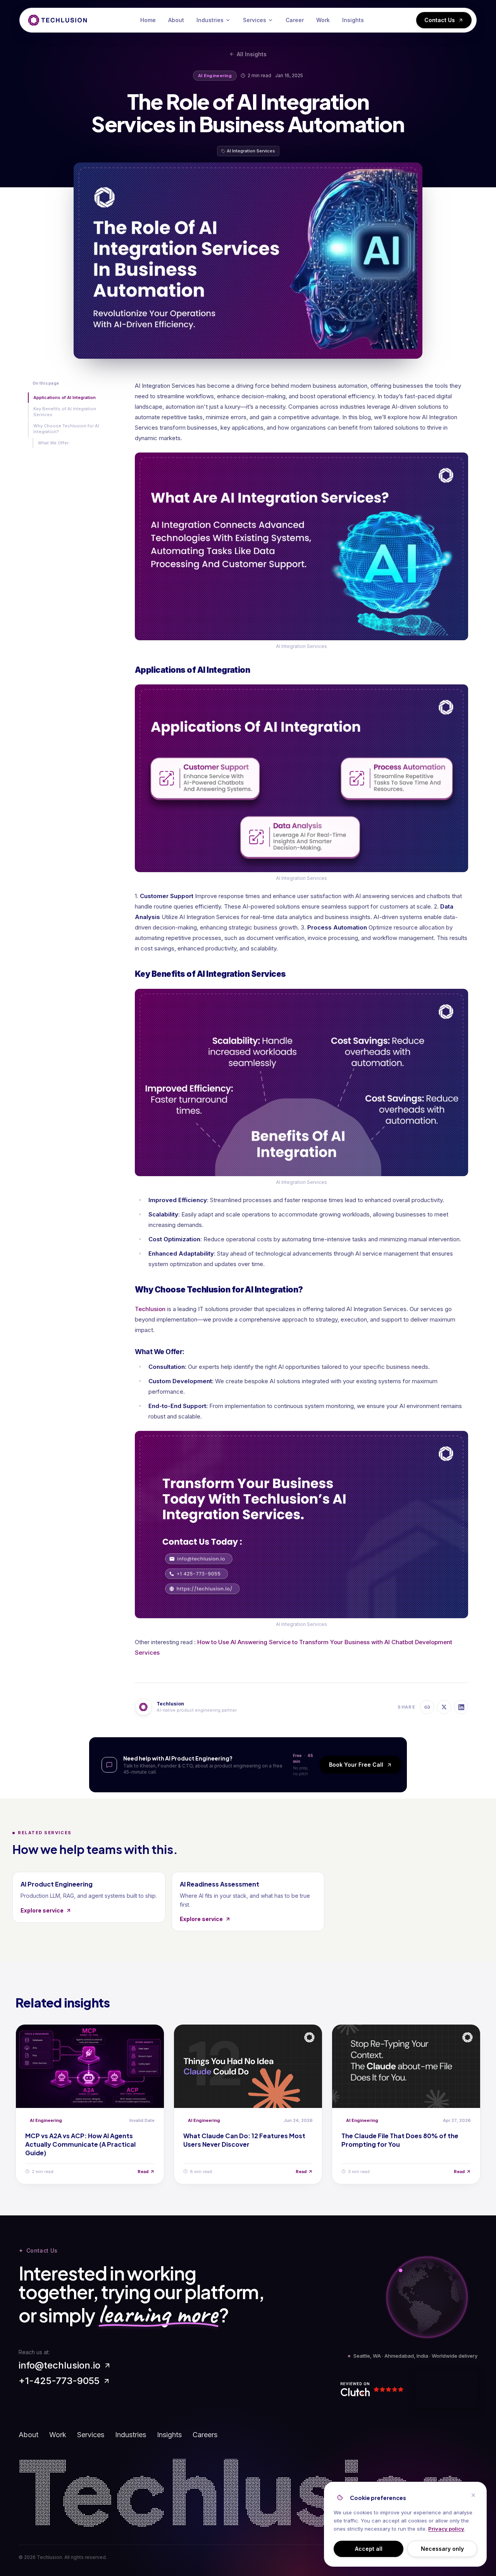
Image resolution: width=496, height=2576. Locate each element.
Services (255, 20)
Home (148, 20)
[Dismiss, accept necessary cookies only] (473, 2495)
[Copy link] (427, 1707)
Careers (205, 2435)
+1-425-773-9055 (59, 2381)
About (176, 20)
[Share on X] (444, 1707)
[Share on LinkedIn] (461, 1707)
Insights (353, 20)
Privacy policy (446, 2529)
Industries (210, 20)
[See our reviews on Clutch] (375, 2389)
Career (295, 20)
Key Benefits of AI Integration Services (65, 412)
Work (323, 20)
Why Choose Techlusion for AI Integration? (66, 429)
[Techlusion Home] (58, 20)
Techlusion (150, 1309)
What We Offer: (54, 443)
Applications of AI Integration (65, 397)
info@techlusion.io (59, 2365)
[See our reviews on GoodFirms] (446, 2389)
